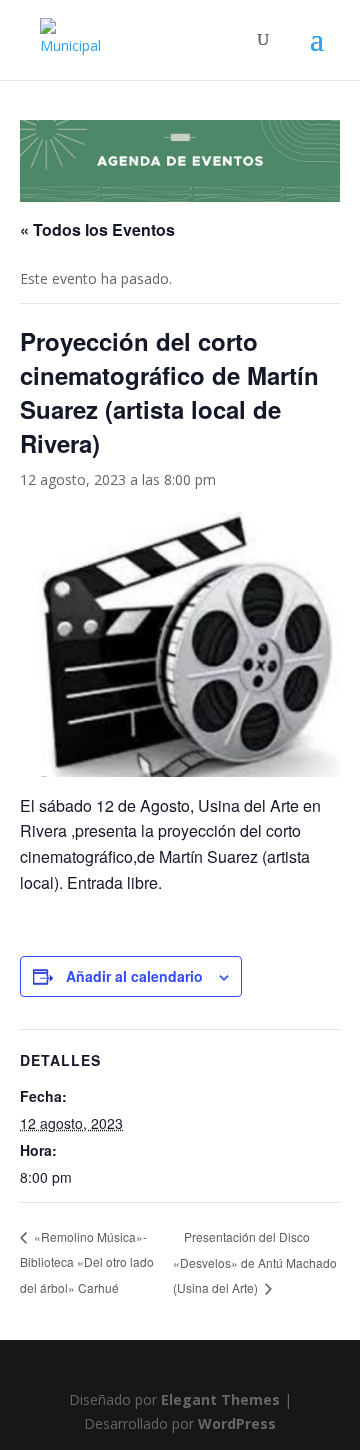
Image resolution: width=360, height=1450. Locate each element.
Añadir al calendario (134, 976)
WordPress (237, 1423)
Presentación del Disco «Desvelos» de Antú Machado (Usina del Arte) (255, 1262)
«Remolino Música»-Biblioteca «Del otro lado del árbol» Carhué (87, 1262)
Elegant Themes (220, 1399)
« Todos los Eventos (97, 229)
